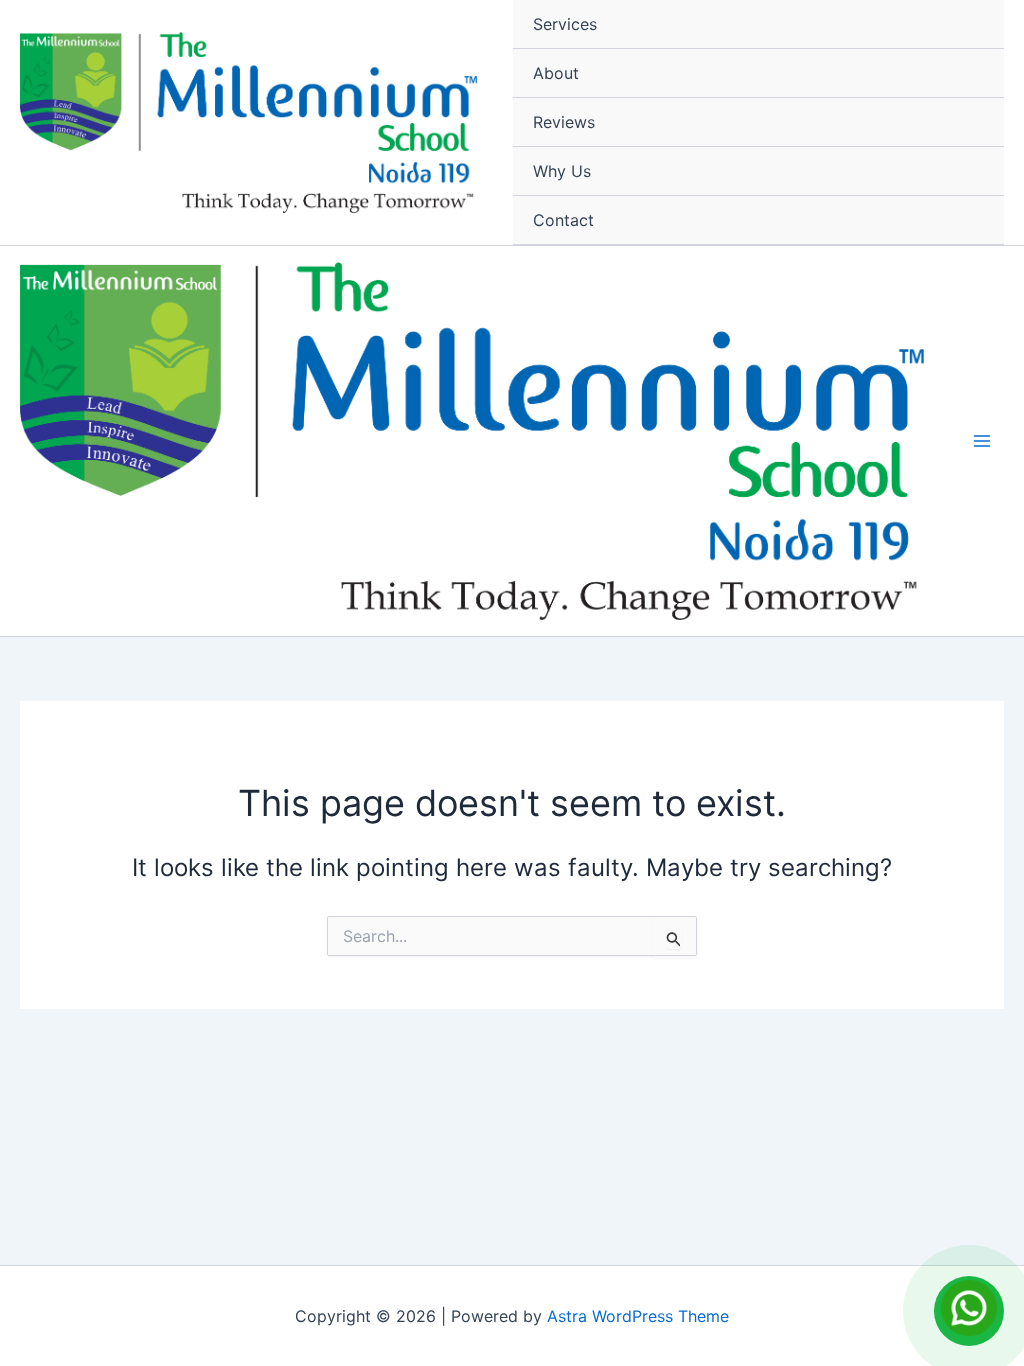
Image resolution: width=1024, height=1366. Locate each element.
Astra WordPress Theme (638, 1316)
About (556, 73)
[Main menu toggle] (982, 441)
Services (565, 24)
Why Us (562, 171)
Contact (563, 220)
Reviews (564, 122)
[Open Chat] (969, 1311)
